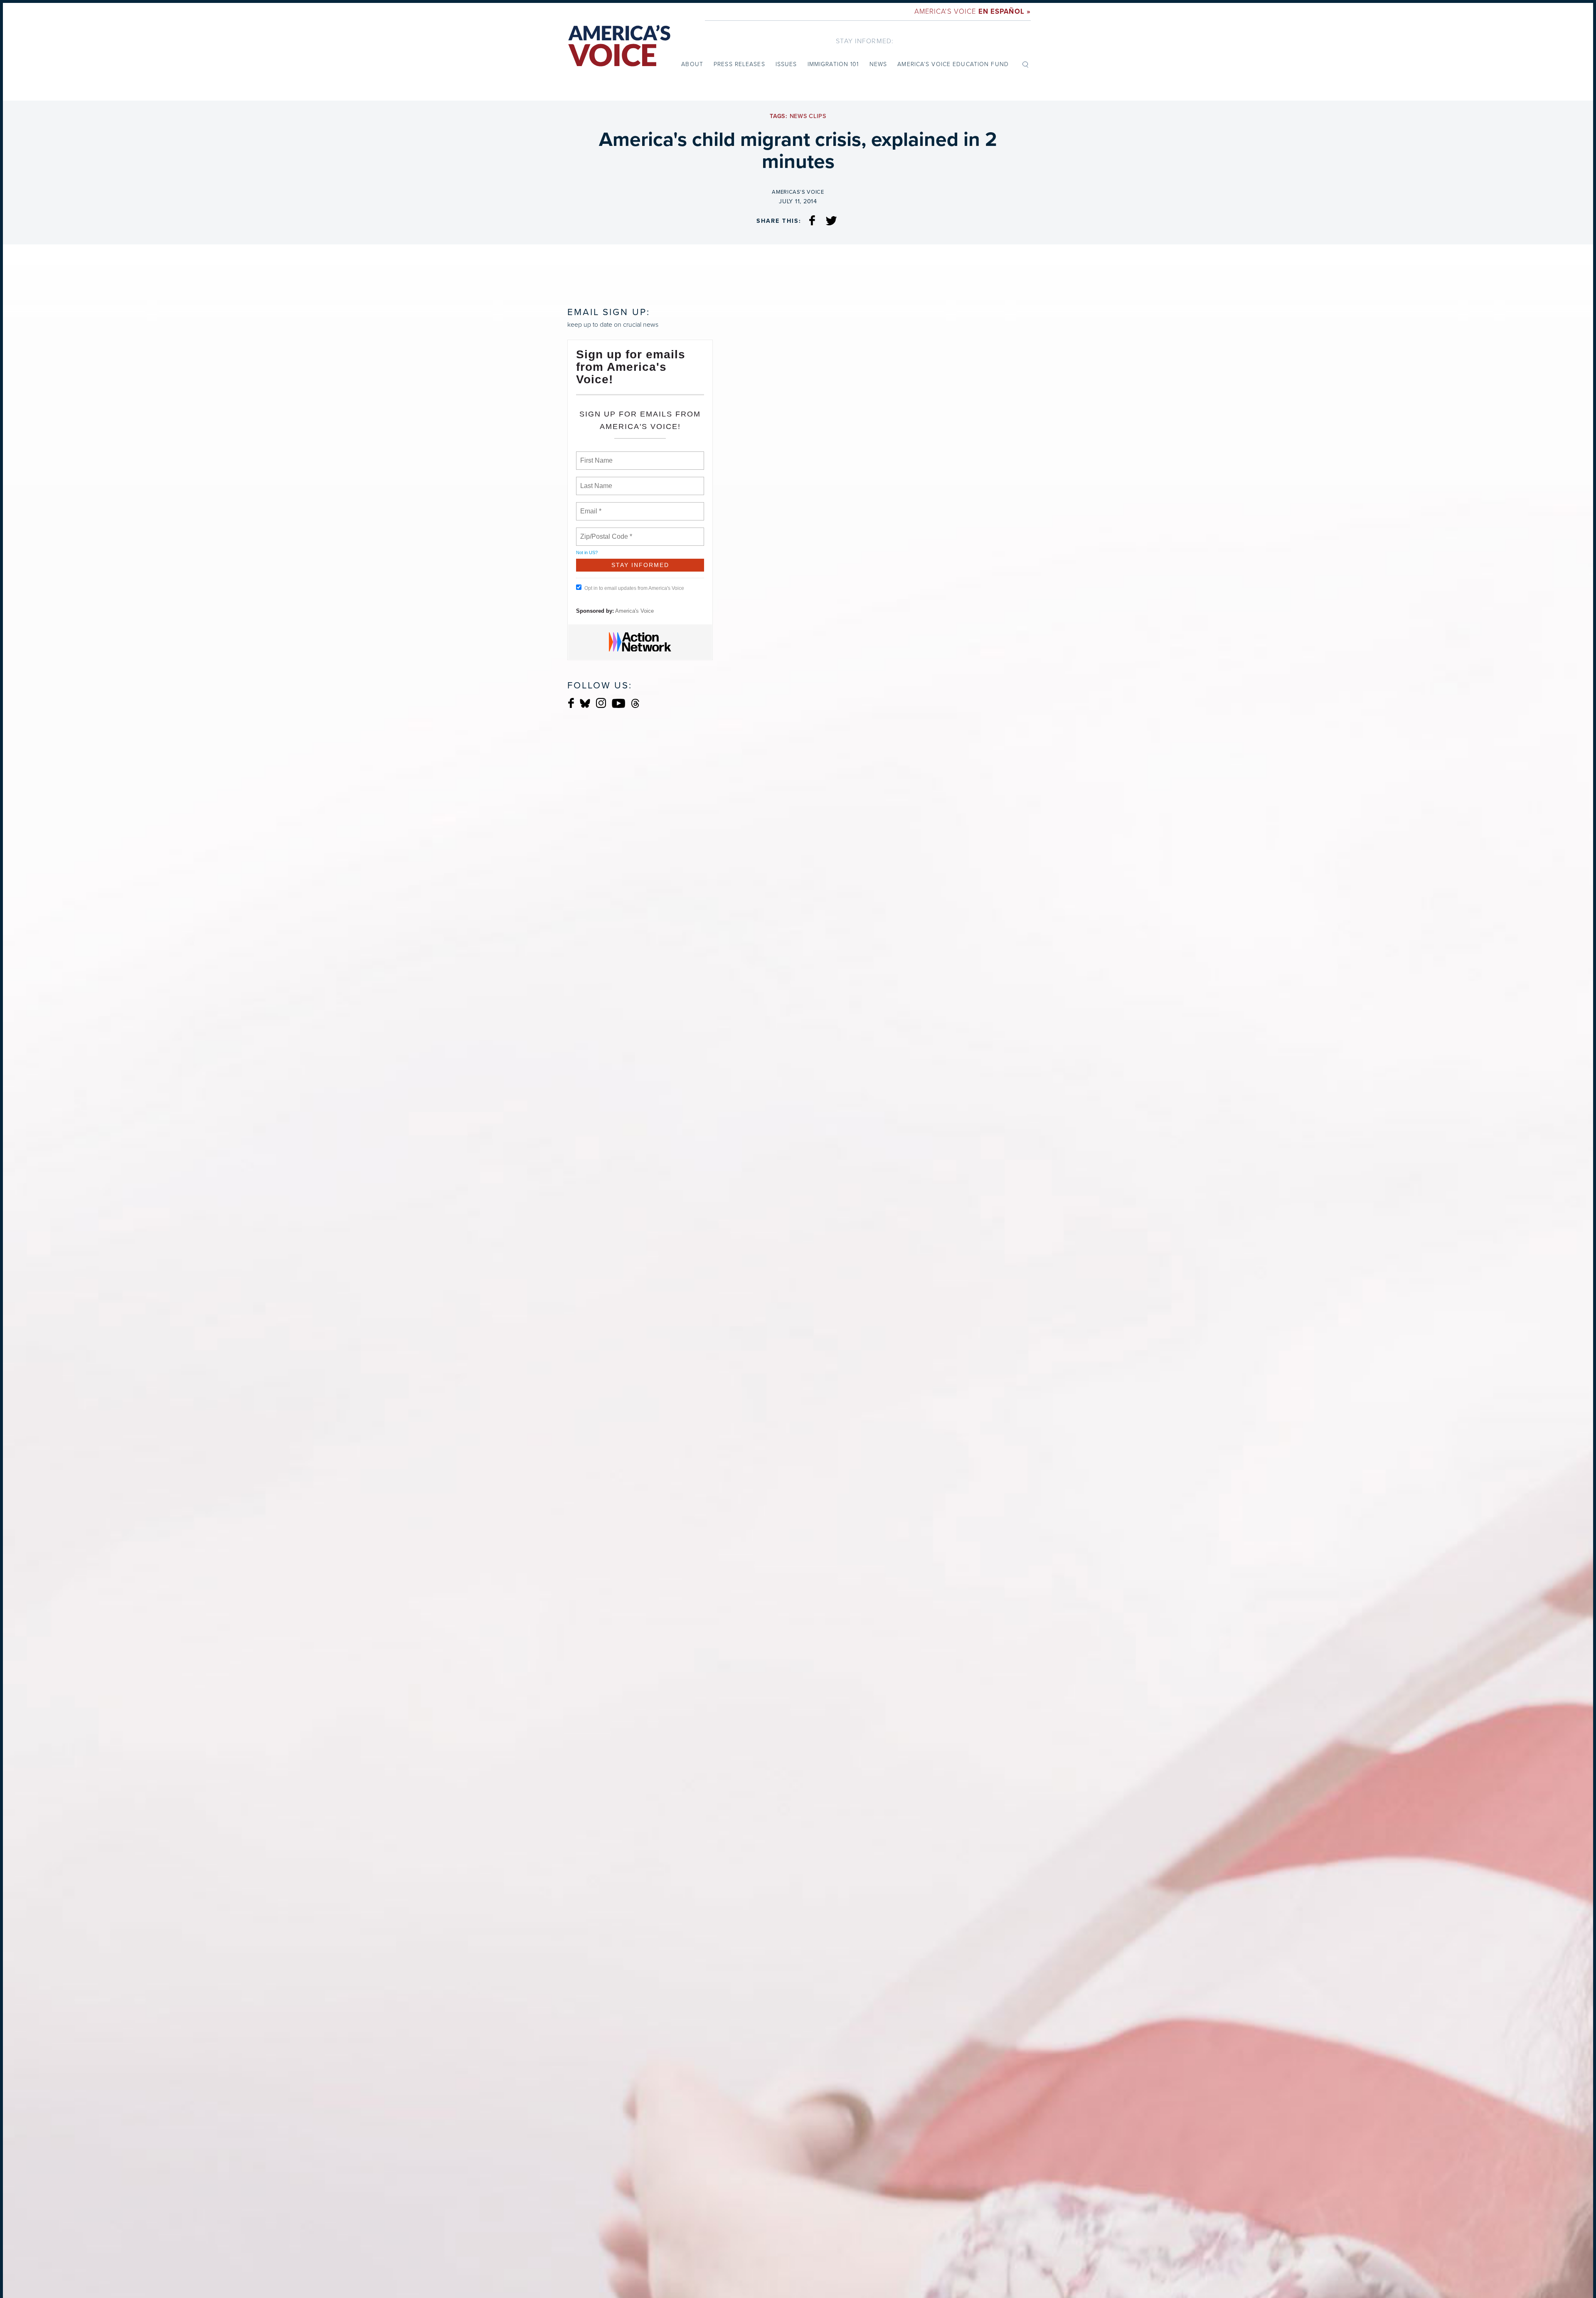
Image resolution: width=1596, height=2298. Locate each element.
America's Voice (973, 11)
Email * (590, 506)
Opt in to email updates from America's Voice (634, 588)
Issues (786, 64)
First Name (596, 456)
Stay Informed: (865, 41)
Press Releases (739, 64)
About (692, 64)
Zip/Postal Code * (605, 532)
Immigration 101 (833, 64)
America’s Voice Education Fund (953, 64)
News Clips (808, 116)
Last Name (595, 481)
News (878, 64)
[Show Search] (1025, 64)
